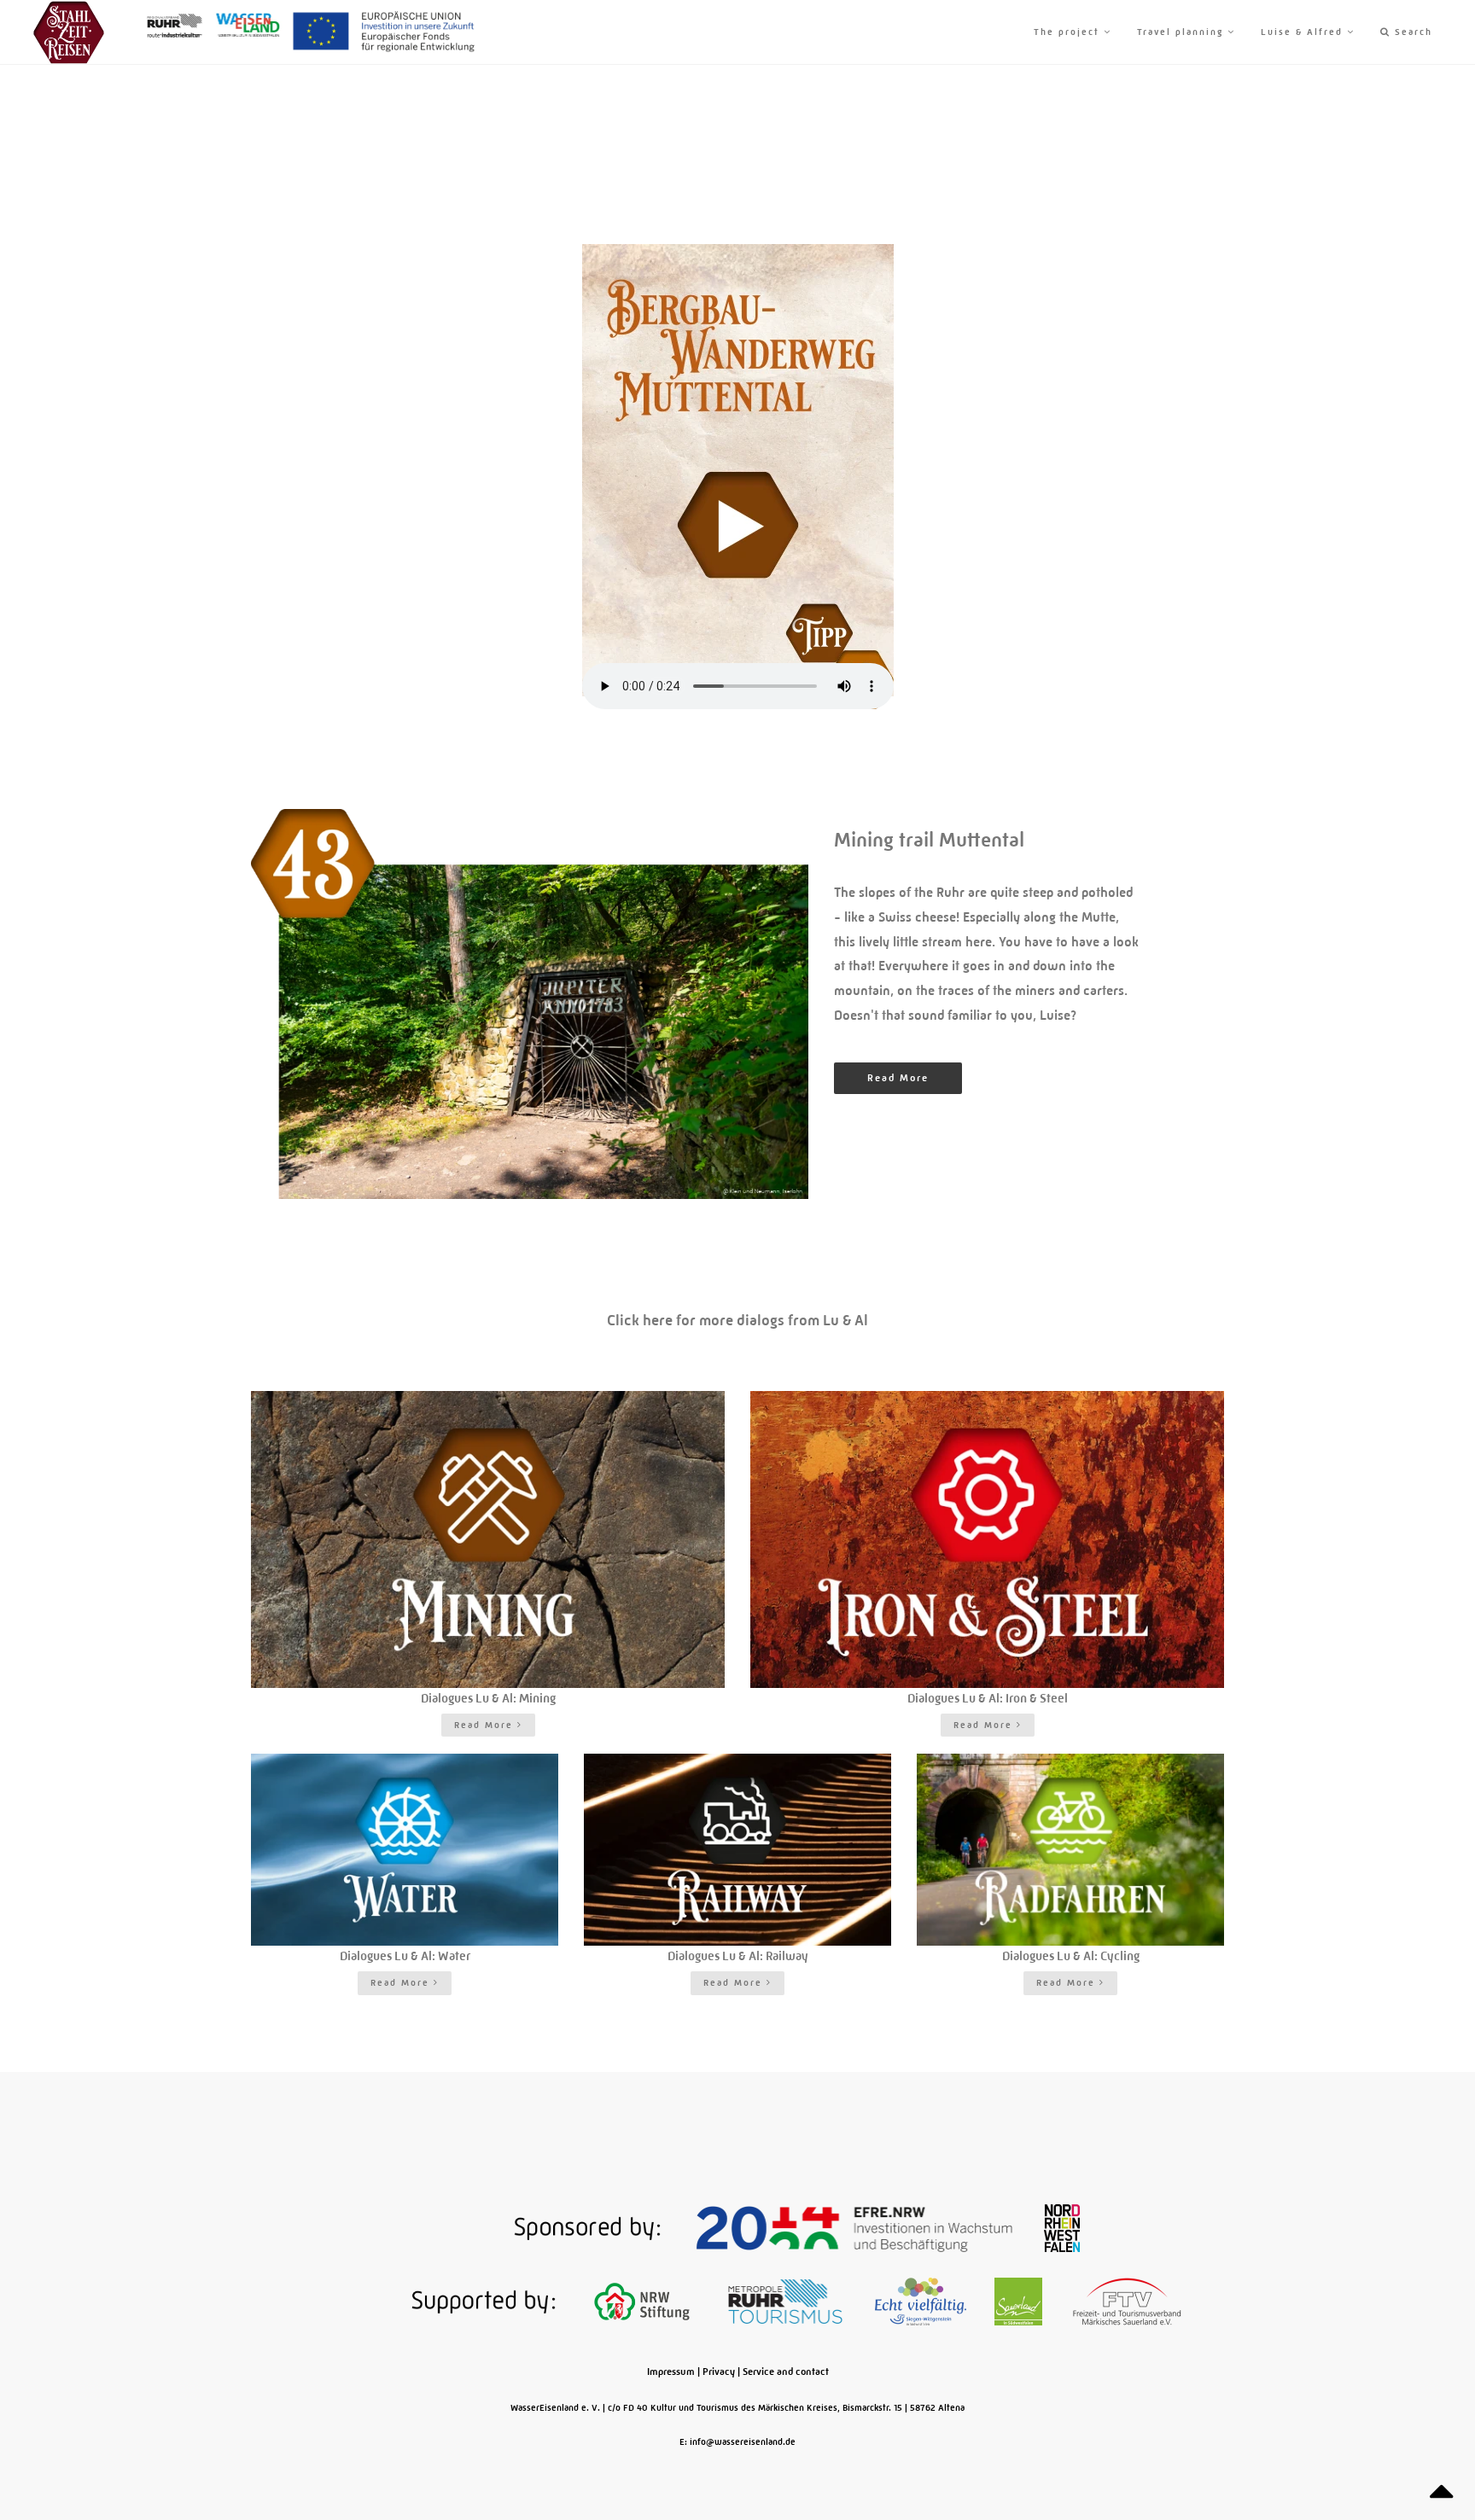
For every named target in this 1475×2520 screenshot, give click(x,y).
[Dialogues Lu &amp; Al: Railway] (737, 1850)
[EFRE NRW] (856, 2227)
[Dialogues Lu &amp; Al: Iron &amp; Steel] (987, 1539)
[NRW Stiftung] (643, 2301)
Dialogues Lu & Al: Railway (738, 1956)
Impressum (671, 2372)
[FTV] (1127, 2301)
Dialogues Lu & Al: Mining (488, 1698)
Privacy (719, 2372)
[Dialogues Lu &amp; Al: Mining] (488, 1539)
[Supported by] (427, 2301)
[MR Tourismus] (787, 2301)
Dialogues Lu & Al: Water (405, 1956)
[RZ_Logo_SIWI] (922, 2301)
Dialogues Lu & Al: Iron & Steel (988, 1698)
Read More (898, 1078)
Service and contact (786, 2372)
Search (1411, 32)
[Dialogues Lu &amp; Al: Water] (405, 1850)
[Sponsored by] (532, 2227)
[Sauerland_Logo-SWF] (1020, 2301)
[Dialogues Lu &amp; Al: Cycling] (1070, 1850)
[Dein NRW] (1062, 2227)
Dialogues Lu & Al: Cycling (1071, 1956)
